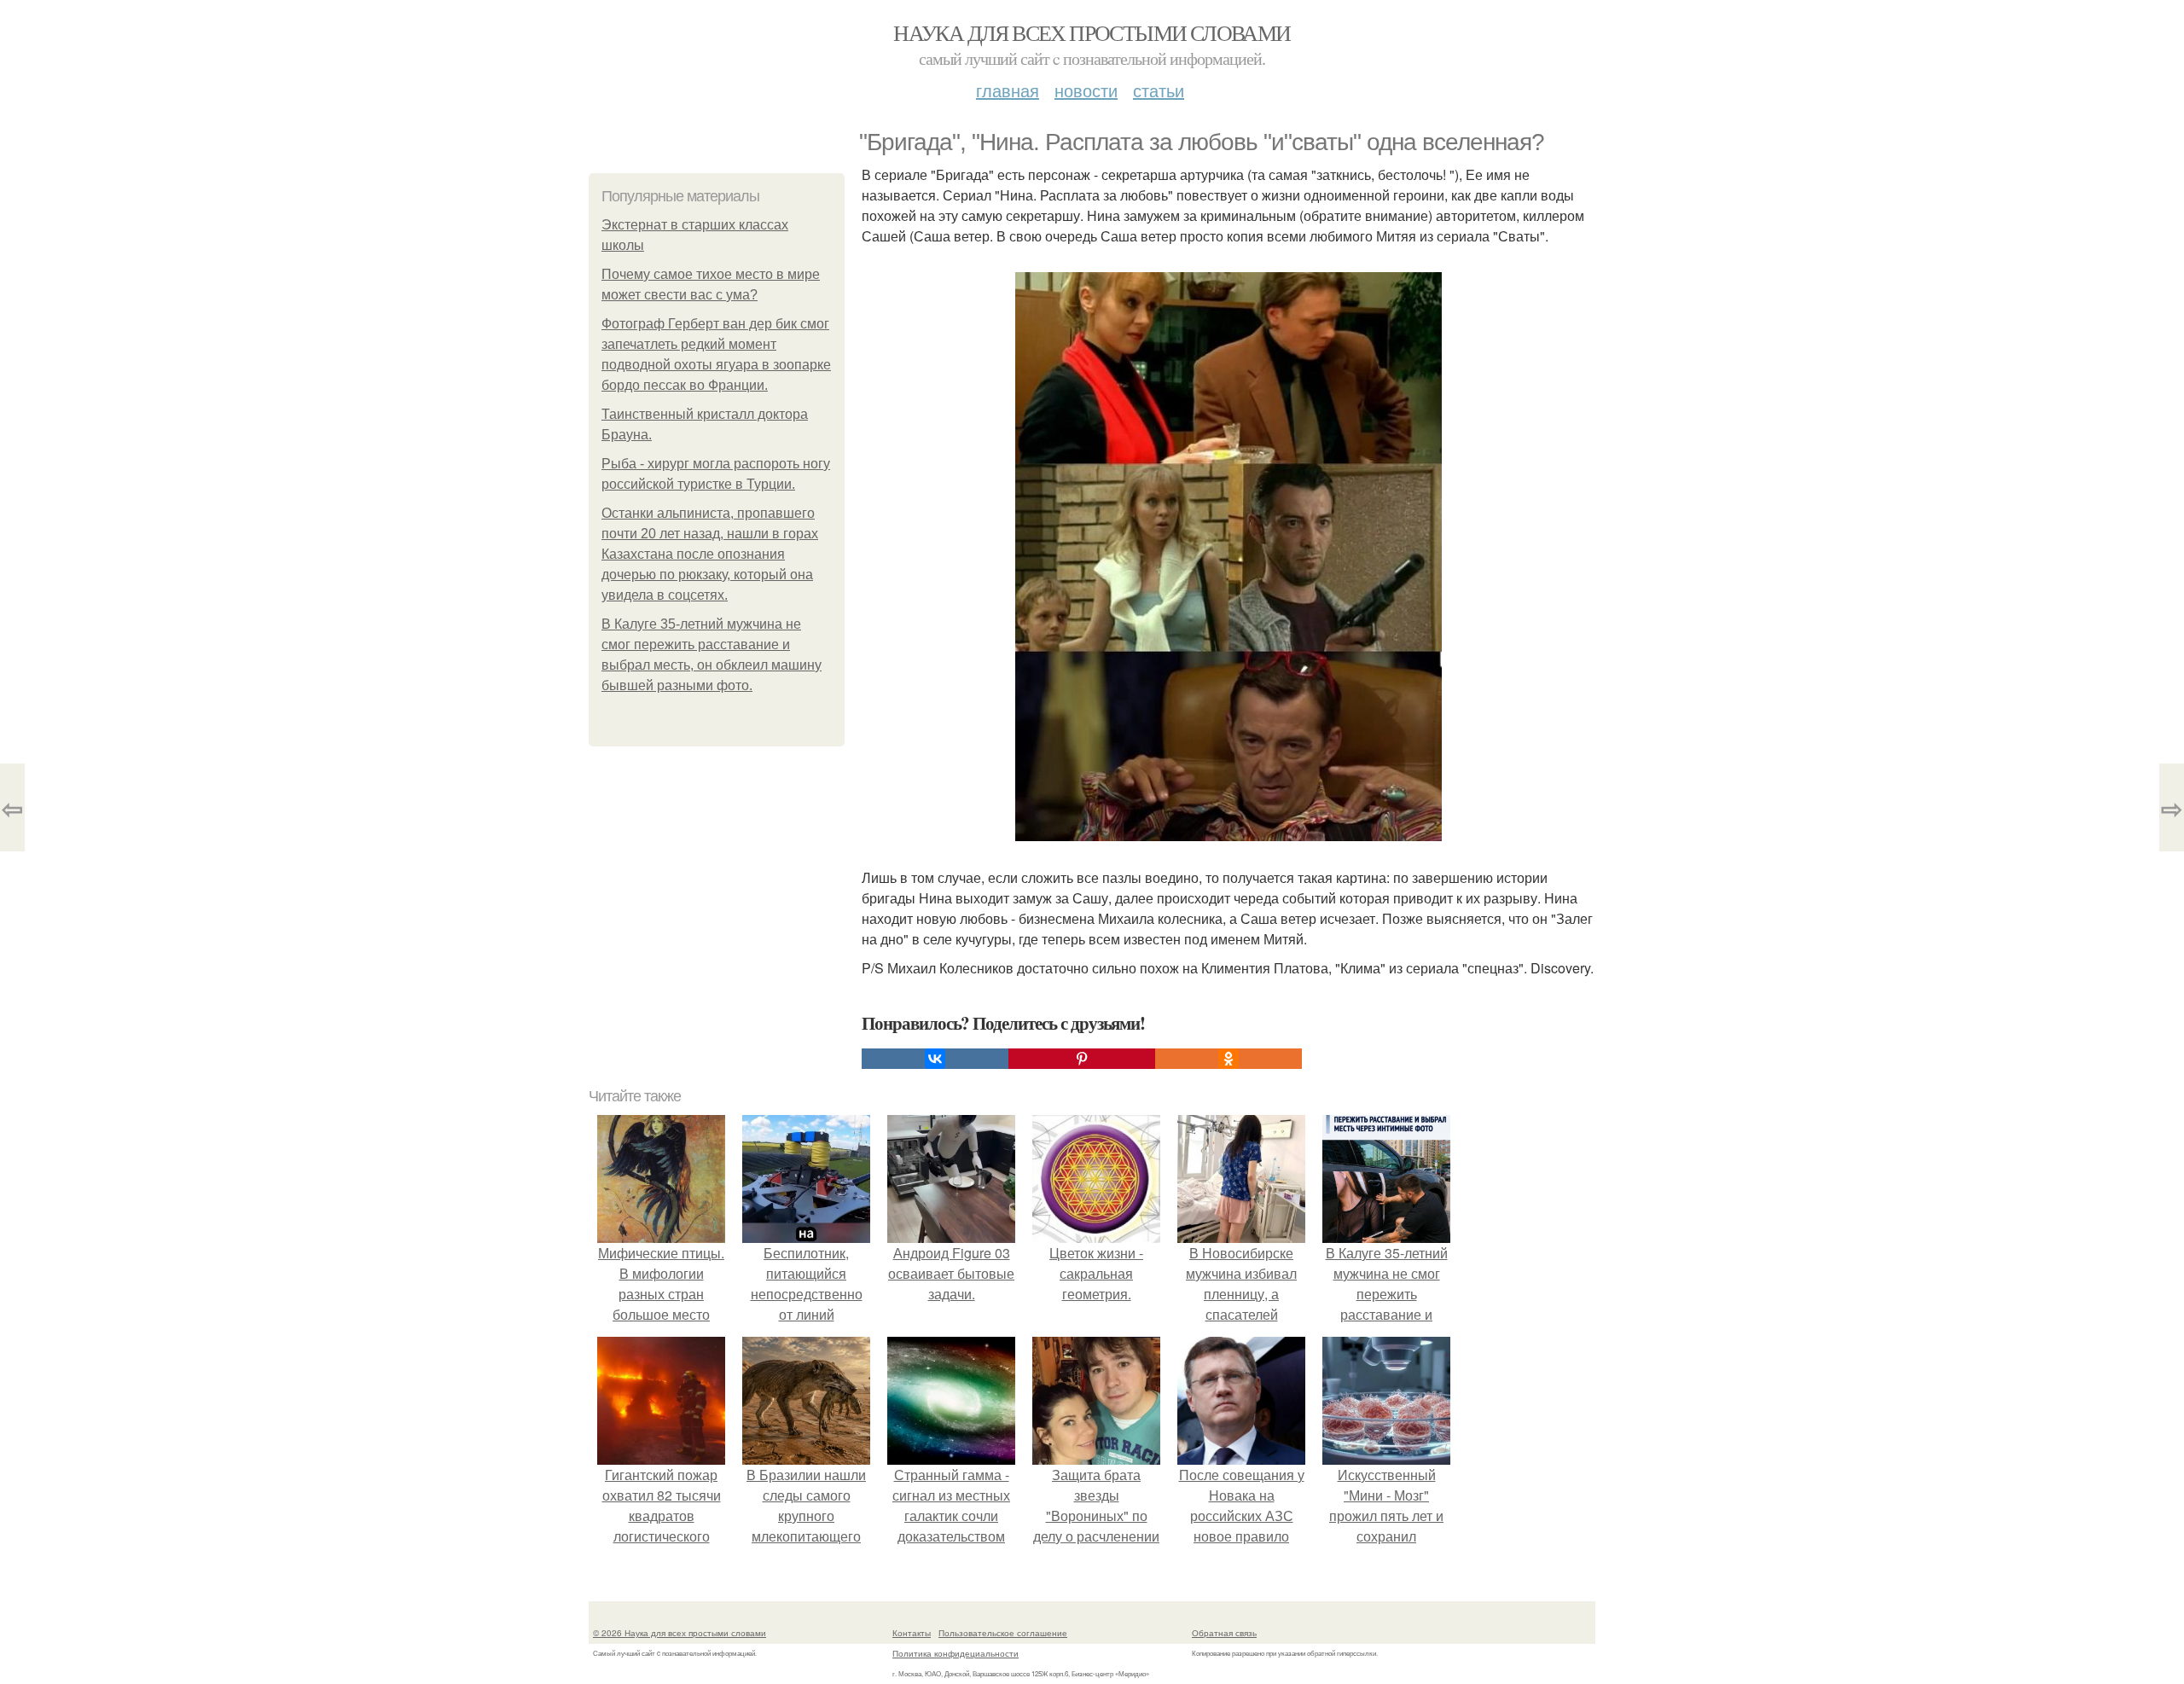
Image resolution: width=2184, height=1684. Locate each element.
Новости (1086, 90)
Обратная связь (1224, 1633)
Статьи (1159, 90)
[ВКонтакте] (935, 1059)
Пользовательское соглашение (1003, 1633)
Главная (1008, 90)
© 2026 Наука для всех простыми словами (680, 1633)
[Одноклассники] (1228, 1059)
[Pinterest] (1082, 1059)
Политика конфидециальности (955, 1653)
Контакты (912, 1633)
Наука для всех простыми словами (1092, 32)
